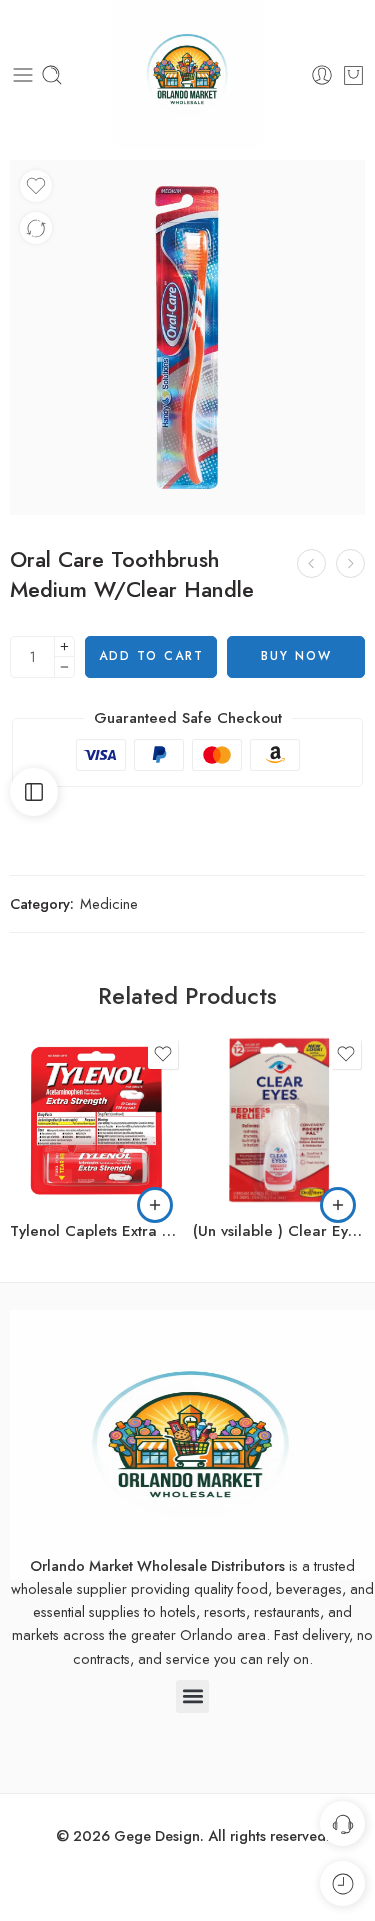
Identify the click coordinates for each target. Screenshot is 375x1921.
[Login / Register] (322, 75)
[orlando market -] (188, 75)
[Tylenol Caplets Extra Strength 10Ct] (96, 1120)
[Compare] (36, 228)
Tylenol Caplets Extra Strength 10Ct (96, 1231)
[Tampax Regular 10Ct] (350, 563)
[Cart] (353, 75)
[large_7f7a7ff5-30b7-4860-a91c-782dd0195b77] (187, 337)
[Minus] (64, 667)
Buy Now (296, 656)
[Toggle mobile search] (52, 75)
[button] (155, 1205)
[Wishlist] (36, 186)
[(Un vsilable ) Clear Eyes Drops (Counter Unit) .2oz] (279, 1120)
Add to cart (151, 656)
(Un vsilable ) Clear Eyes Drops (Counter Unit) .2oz (279, 1231)
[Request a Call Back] (342, 1823)
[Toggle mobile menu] (23, 75)
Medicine (109, 903)
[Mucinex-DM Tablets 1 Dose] (311, 563)
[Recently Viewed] (342, 1883)
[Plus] (64, 646)
